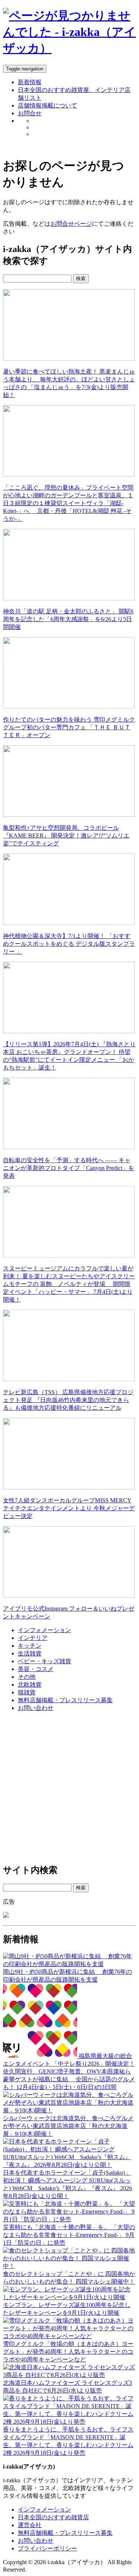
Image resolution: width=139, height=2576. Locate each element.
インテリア (33, 1638)
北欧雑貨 (30, 1685)
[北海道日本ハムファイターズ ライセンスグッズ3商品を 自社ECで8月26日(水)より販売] (69, 2375)
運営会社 (30, 2525)
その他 (27, 1677)
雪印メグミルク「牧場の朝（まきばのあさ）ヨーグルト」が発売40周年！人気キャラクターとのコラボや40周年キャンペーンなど (68, 2352)
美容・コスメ (36, 1669)
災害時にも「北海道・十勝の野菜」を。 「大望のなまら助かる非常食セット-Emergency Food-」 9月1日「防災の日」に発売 (69, 2235)
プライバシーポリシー (47, 2548)
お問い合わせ (36, 1708)
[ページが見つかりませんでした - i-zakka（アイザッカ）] (69, 48)
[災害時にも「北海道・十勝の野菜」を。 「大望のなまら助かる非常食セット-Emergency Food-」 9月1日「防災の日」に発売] (69, 2219)
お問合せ (30, 113)
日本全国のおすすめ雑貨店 (53, 2517)
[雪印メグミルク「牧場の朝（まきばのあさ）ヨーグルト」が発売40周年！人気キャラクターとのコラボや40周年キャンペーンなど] (69, 2336)
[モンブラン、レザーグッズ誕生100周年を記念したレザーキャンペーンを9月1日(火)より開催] (69, 2297)
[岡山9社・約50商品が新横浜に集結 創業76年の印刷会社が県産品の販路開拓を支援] (69, 1964)
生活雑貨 (30, 1653)
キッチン (30, 1646)
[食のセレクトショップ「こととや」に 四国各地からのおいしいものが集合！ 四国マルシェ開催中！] (69, 2266)
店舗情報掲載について (47, 105)
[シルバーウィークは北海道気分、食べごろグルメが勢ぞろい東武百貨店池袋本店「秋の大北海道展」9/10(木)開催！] (69, 2110)
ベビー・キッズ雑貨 (44, 1661)
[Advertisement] (69, 1788)
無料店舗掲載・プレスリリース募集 (65, 1700)
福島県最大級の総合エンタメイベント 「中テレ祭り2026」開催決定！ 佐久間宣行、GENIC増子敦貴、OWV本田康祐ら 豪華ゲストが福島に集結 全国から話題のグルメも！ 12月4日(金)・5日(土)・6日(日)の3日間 (69, 2071)
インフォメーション (44, 1630)
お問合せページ (71, 224)
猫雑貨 (27, 1692)
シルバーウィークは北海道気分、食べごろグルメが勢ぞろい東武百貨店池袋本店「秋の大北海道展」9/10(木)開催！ (68, 2126)
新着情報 (30, 82)
